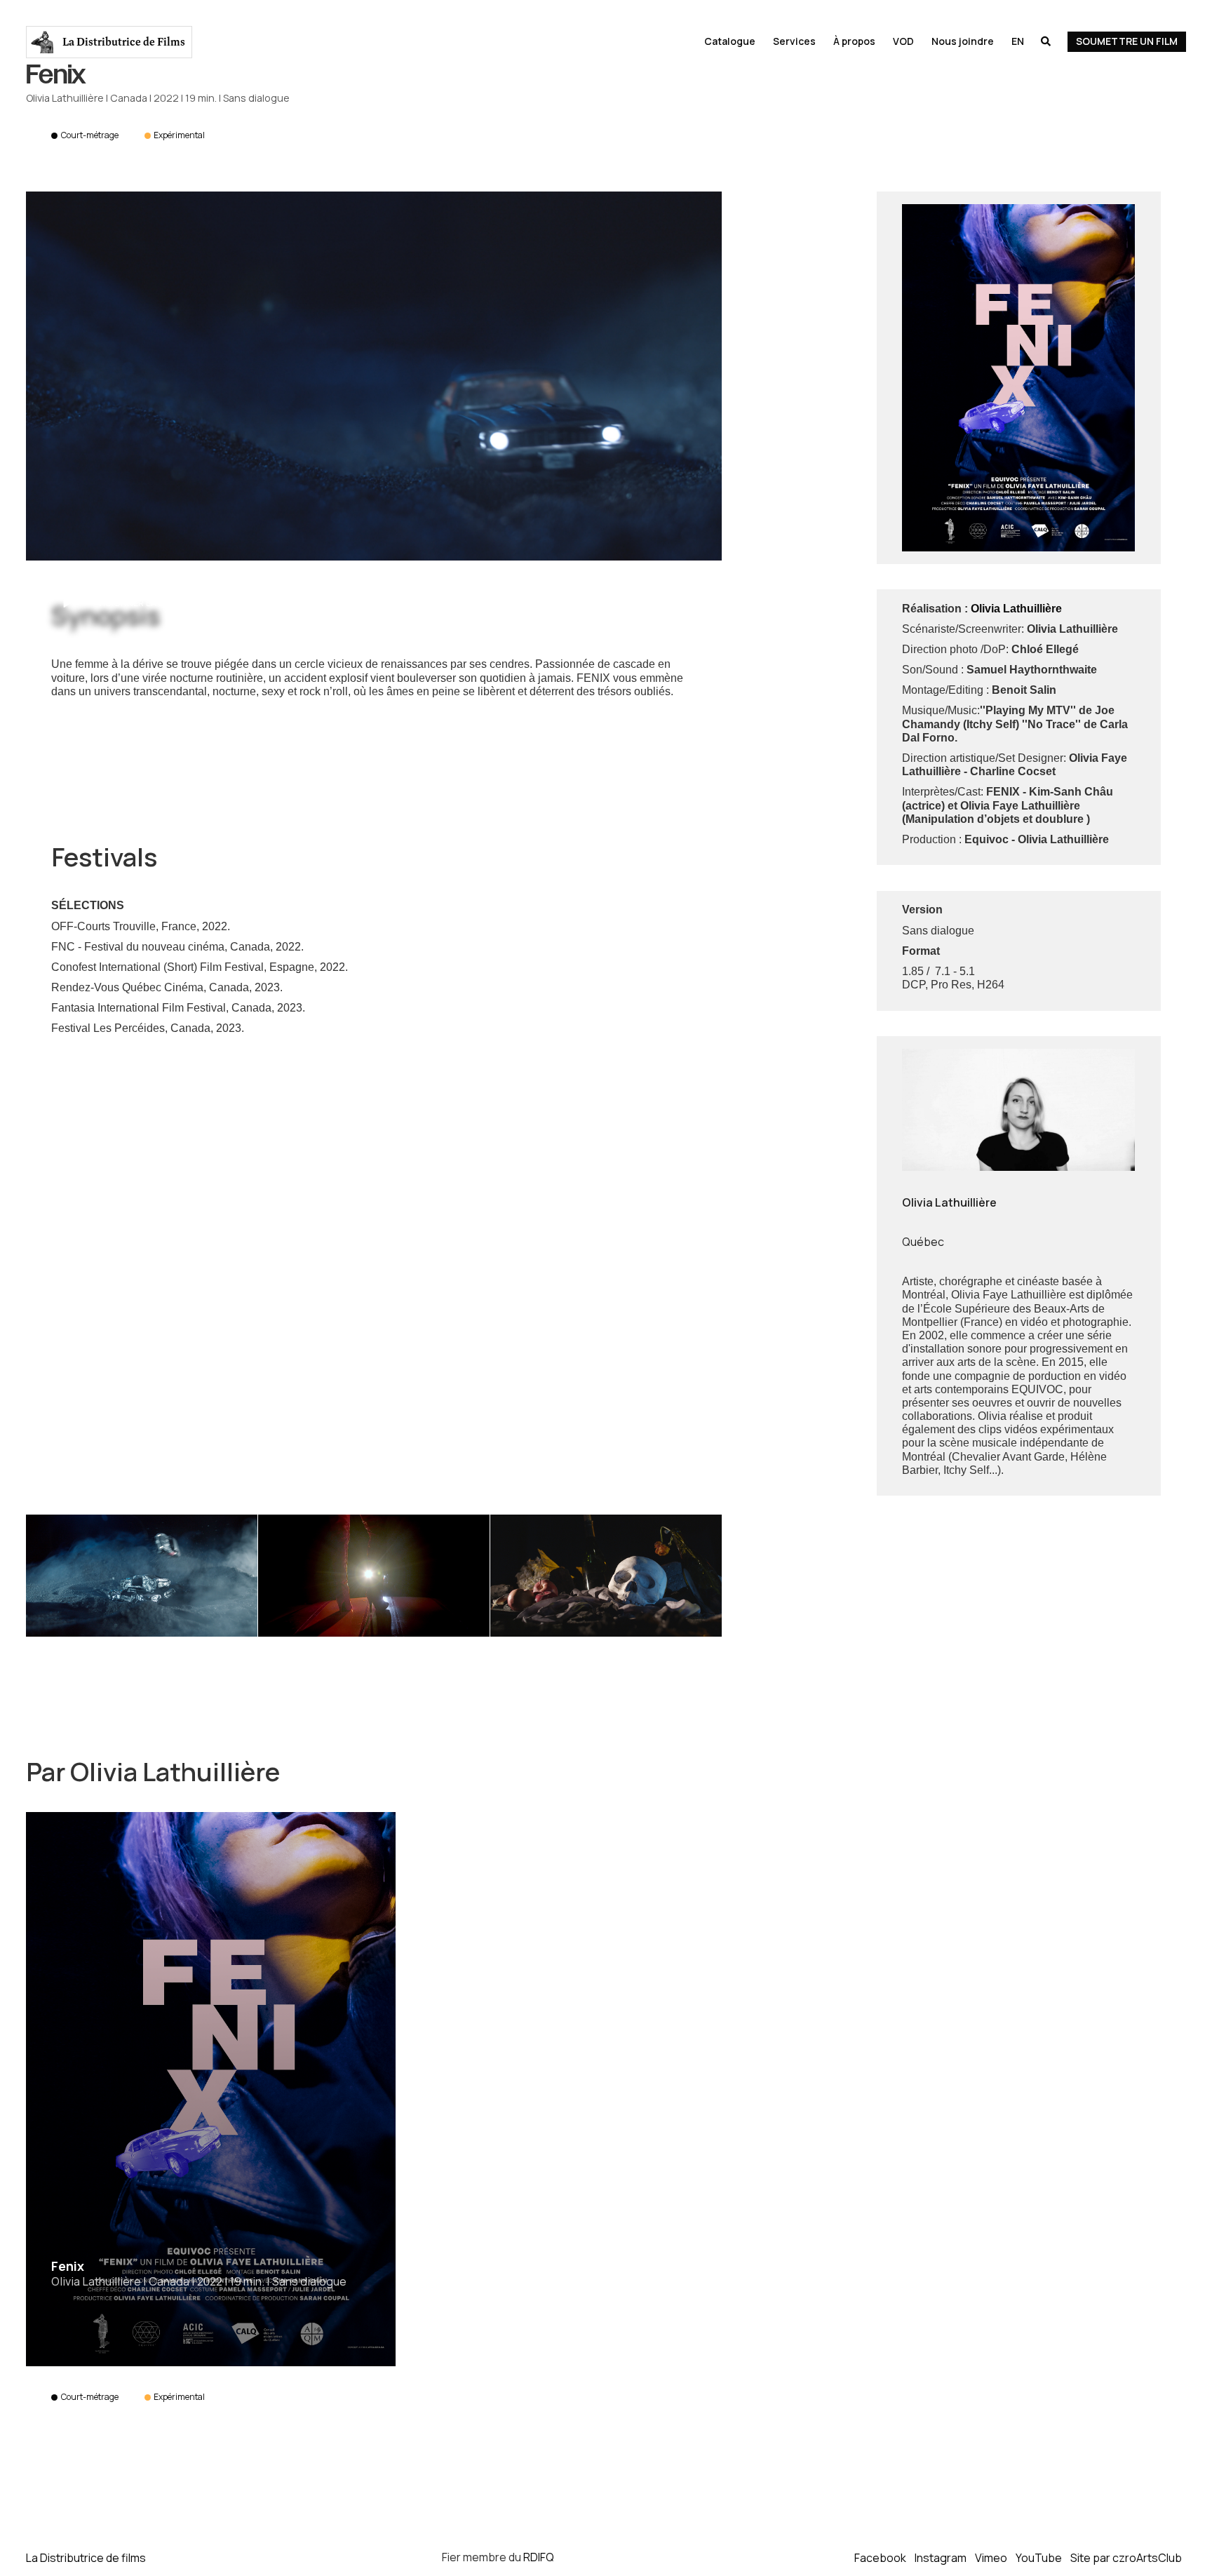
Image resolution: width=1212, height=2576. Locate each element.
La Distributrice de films (86, 2557)
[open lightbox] (374, 376)
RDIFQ (539, 2557)
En (1018, 41)
